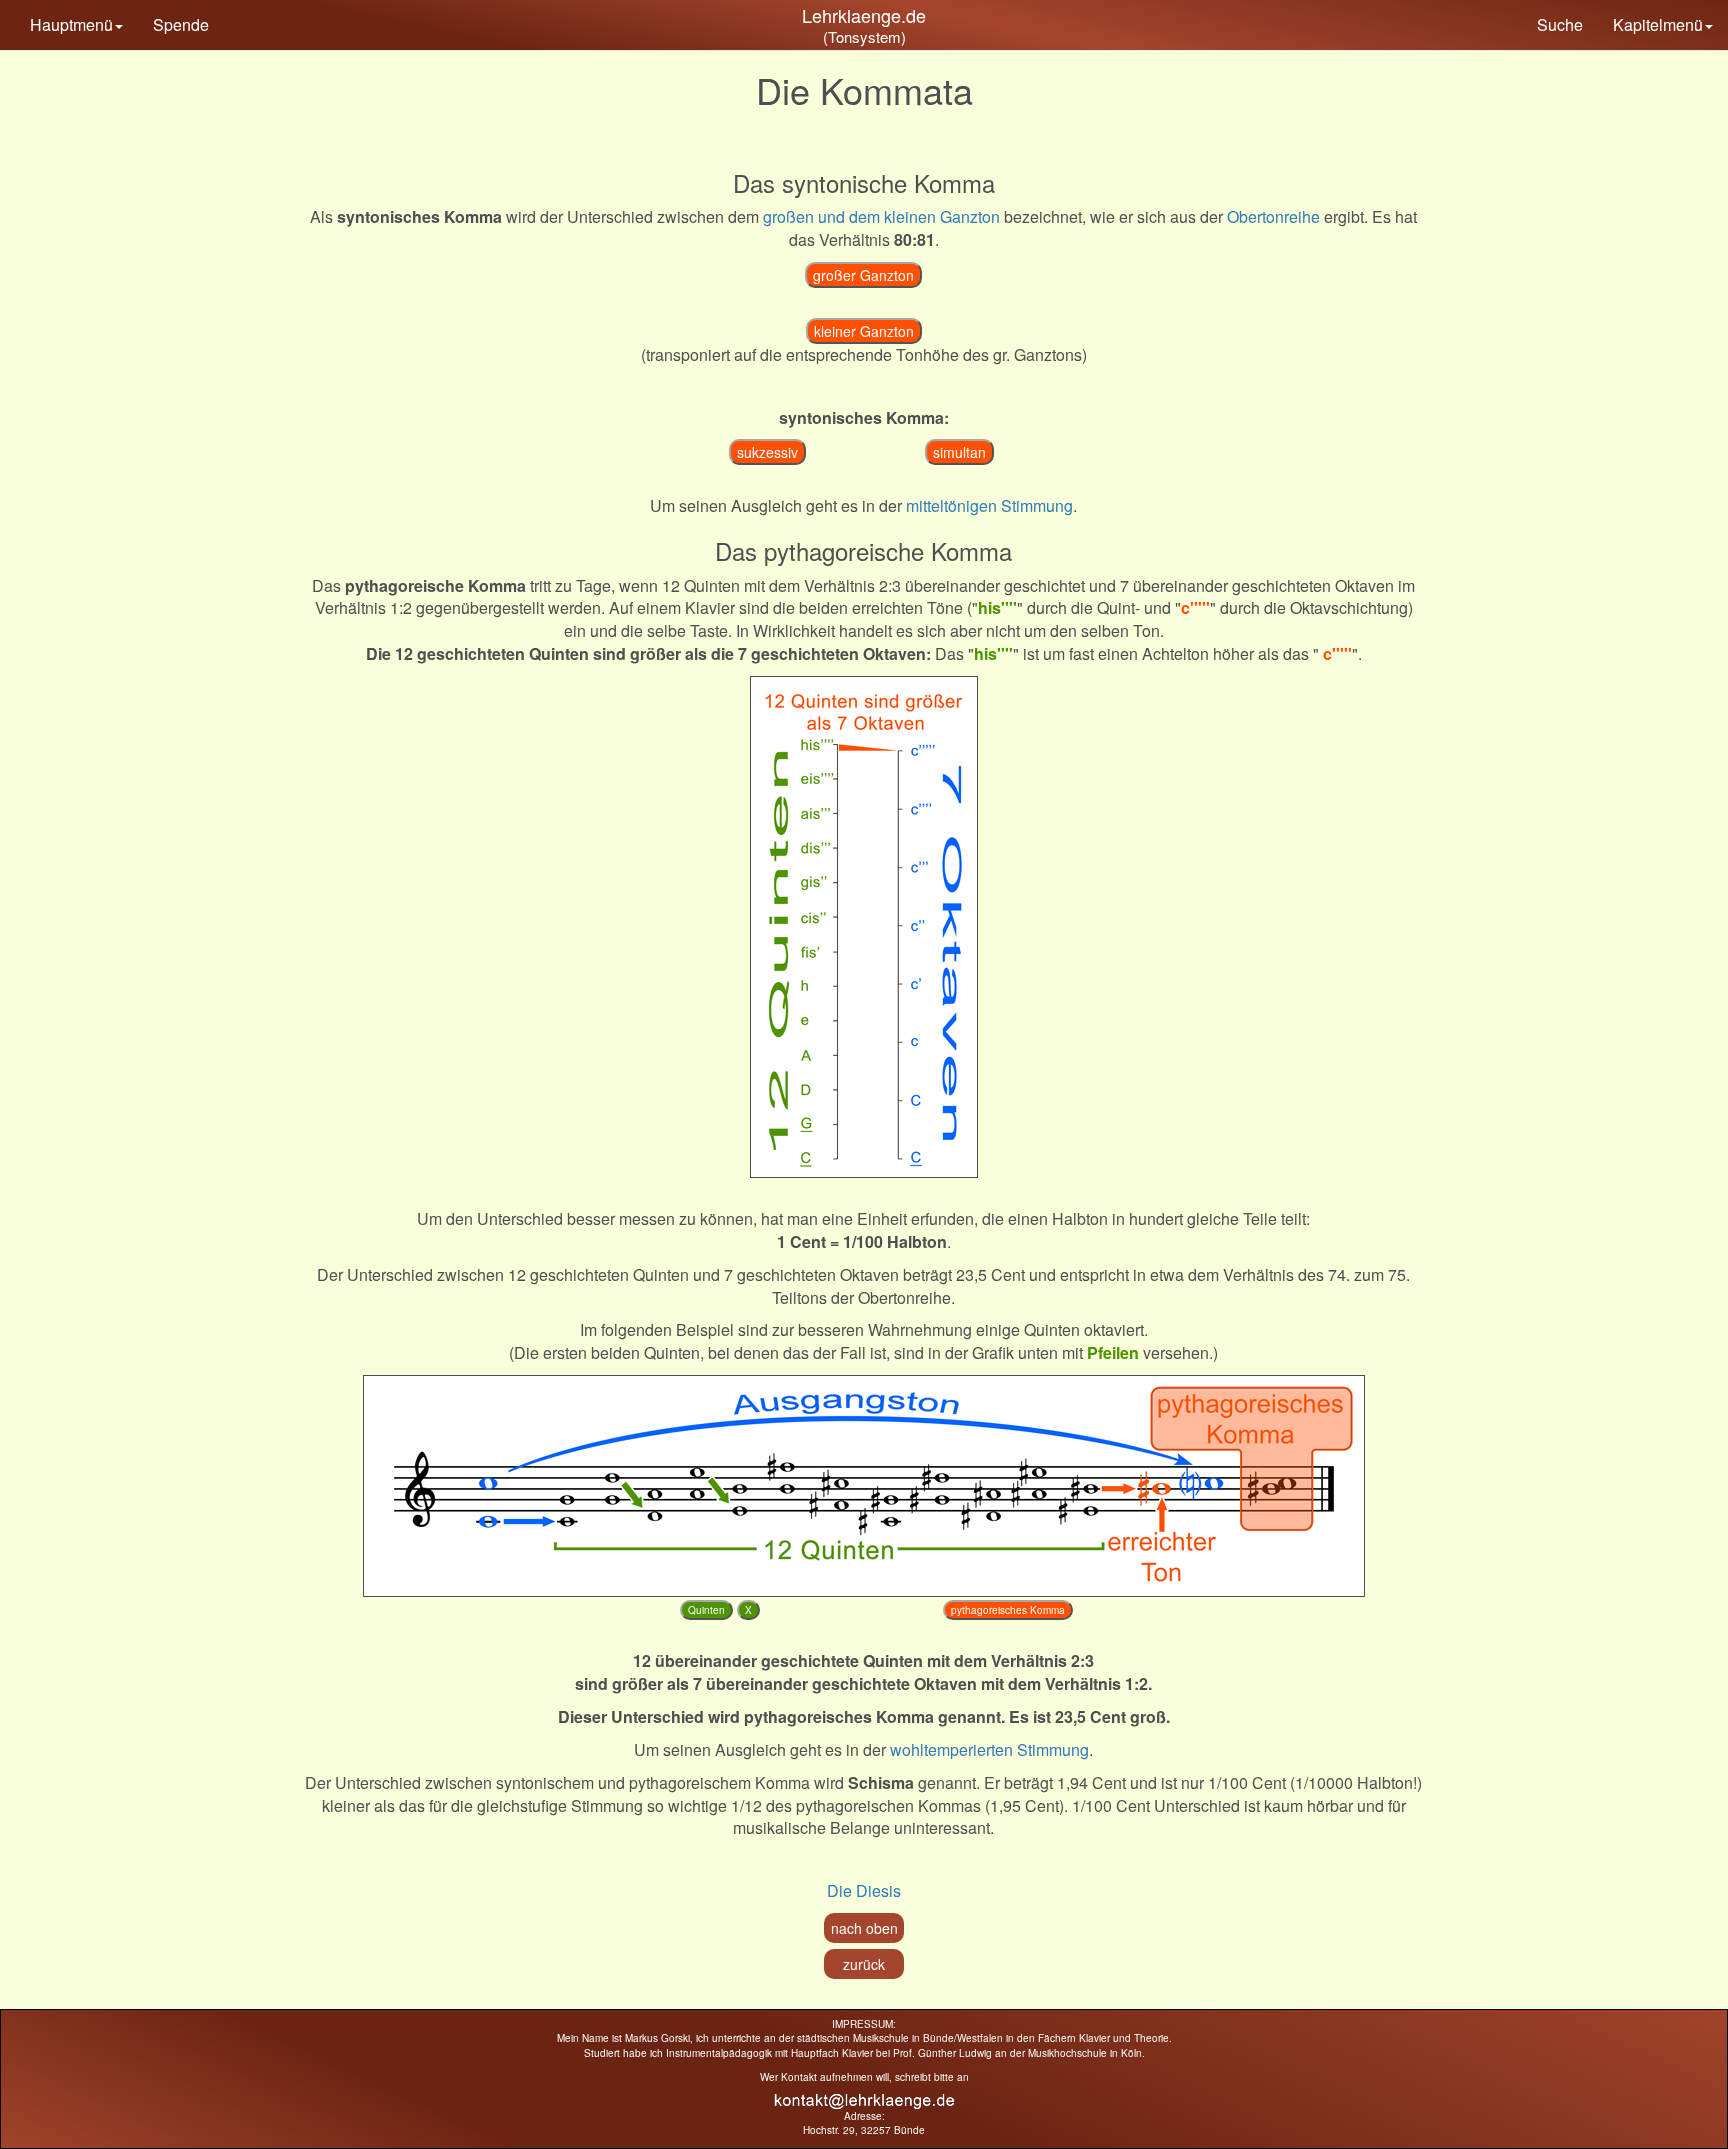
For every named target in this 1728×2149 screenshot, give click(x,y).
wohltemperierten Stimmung (989, 1749)
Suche (1560, 24)
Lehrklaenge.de (864, 15)
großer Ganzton (863, 275)
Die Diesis (864, 1890)
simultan (959, 452)
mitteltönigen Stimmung (989, 505)
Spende (181, 24)
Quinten (706, 1610)
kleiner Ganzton (864, 331)
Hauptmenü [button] (71, 24)
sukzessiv (767, 452)
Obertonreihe (1273, 216)
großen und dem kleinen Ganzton (881, 216)
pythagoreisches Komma (1008, 1610)
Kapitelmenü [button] (1658, 24)
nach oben (864, 1928)
